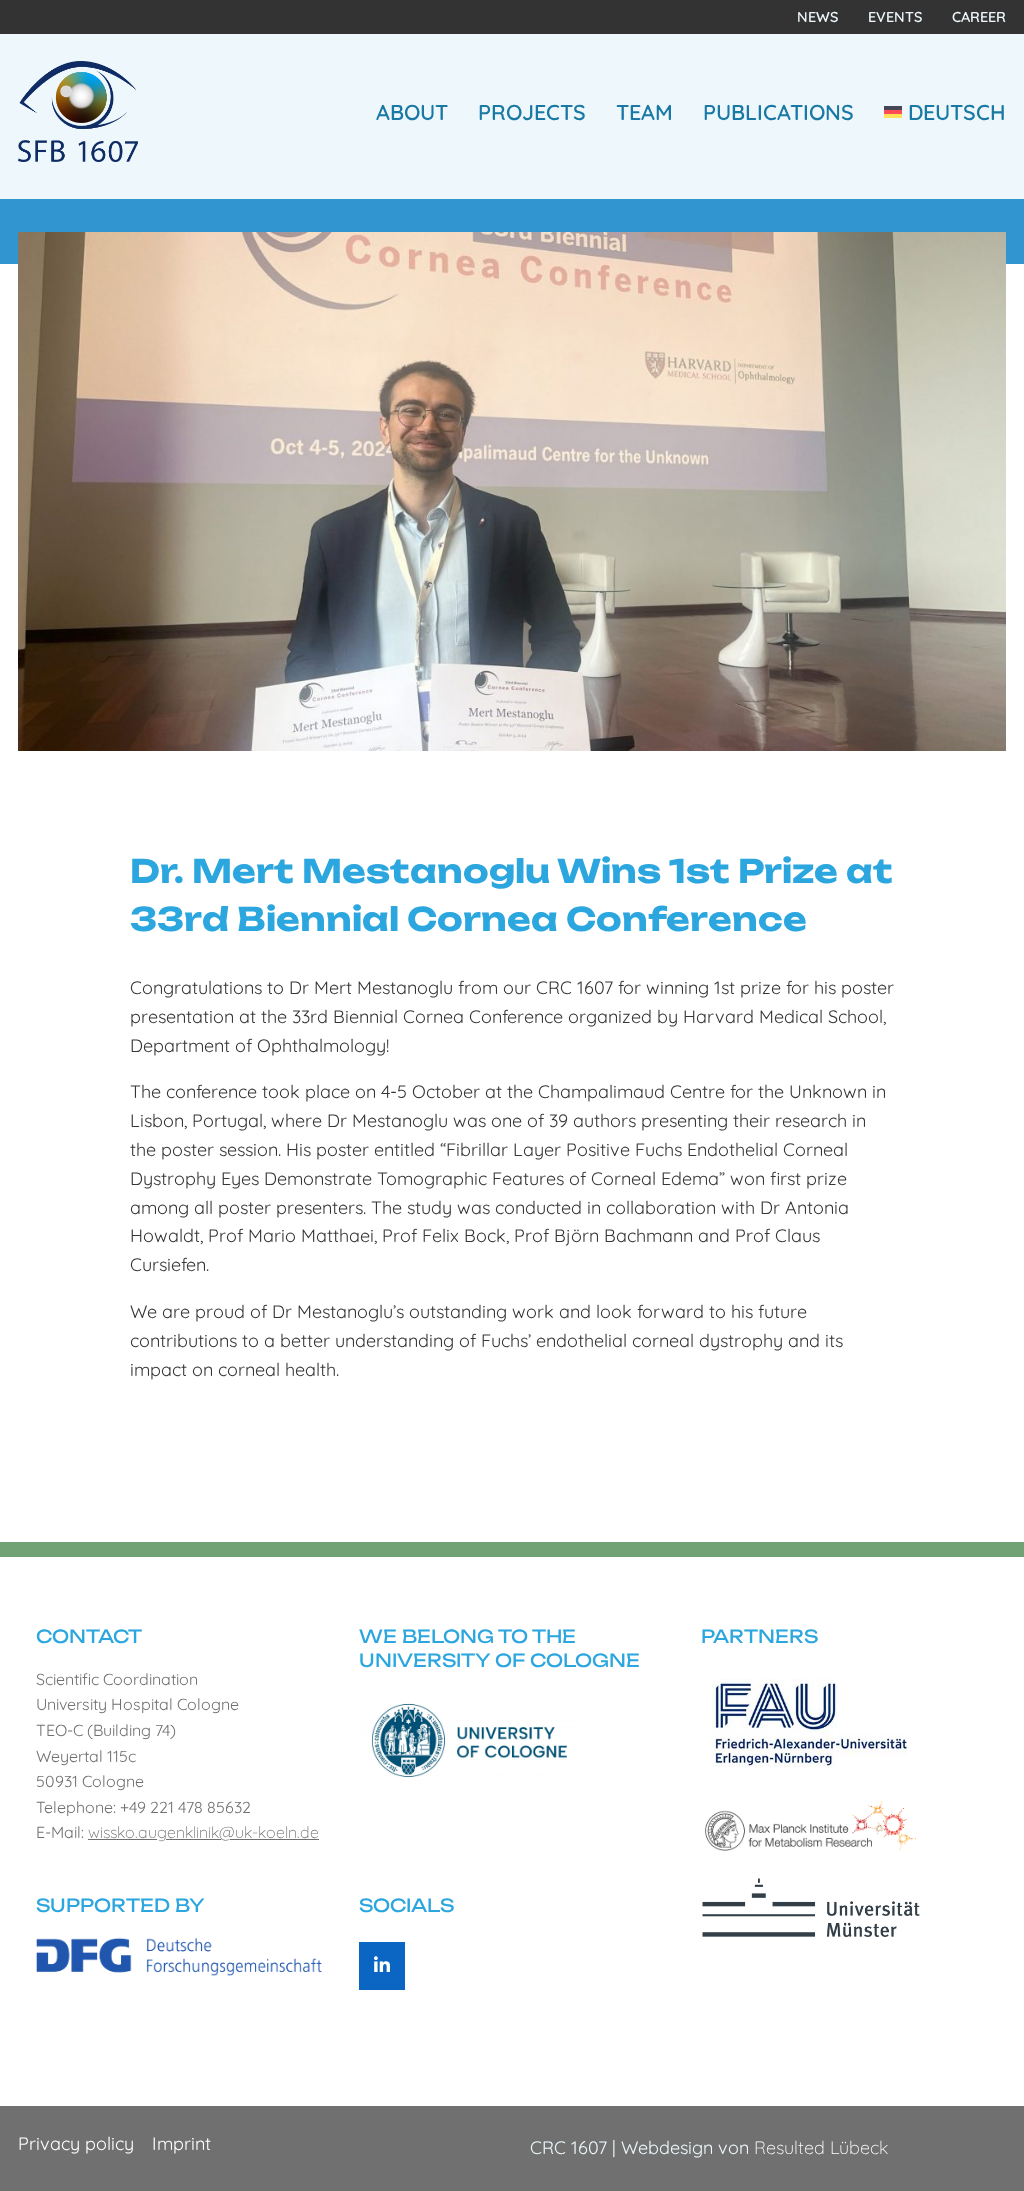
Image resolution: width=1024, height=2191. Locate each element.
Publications (778, 111)
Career (979, 17)
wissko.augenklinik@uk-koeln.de (203, 1832)
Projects (532, 111)
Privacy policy (76, 2143)
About (412, 111)
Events (895, 17)
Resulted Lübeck (821, 2147)
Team (644, 111)
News (817, 17)
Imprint (181, 2143)
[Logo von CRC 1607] (78, 109)
